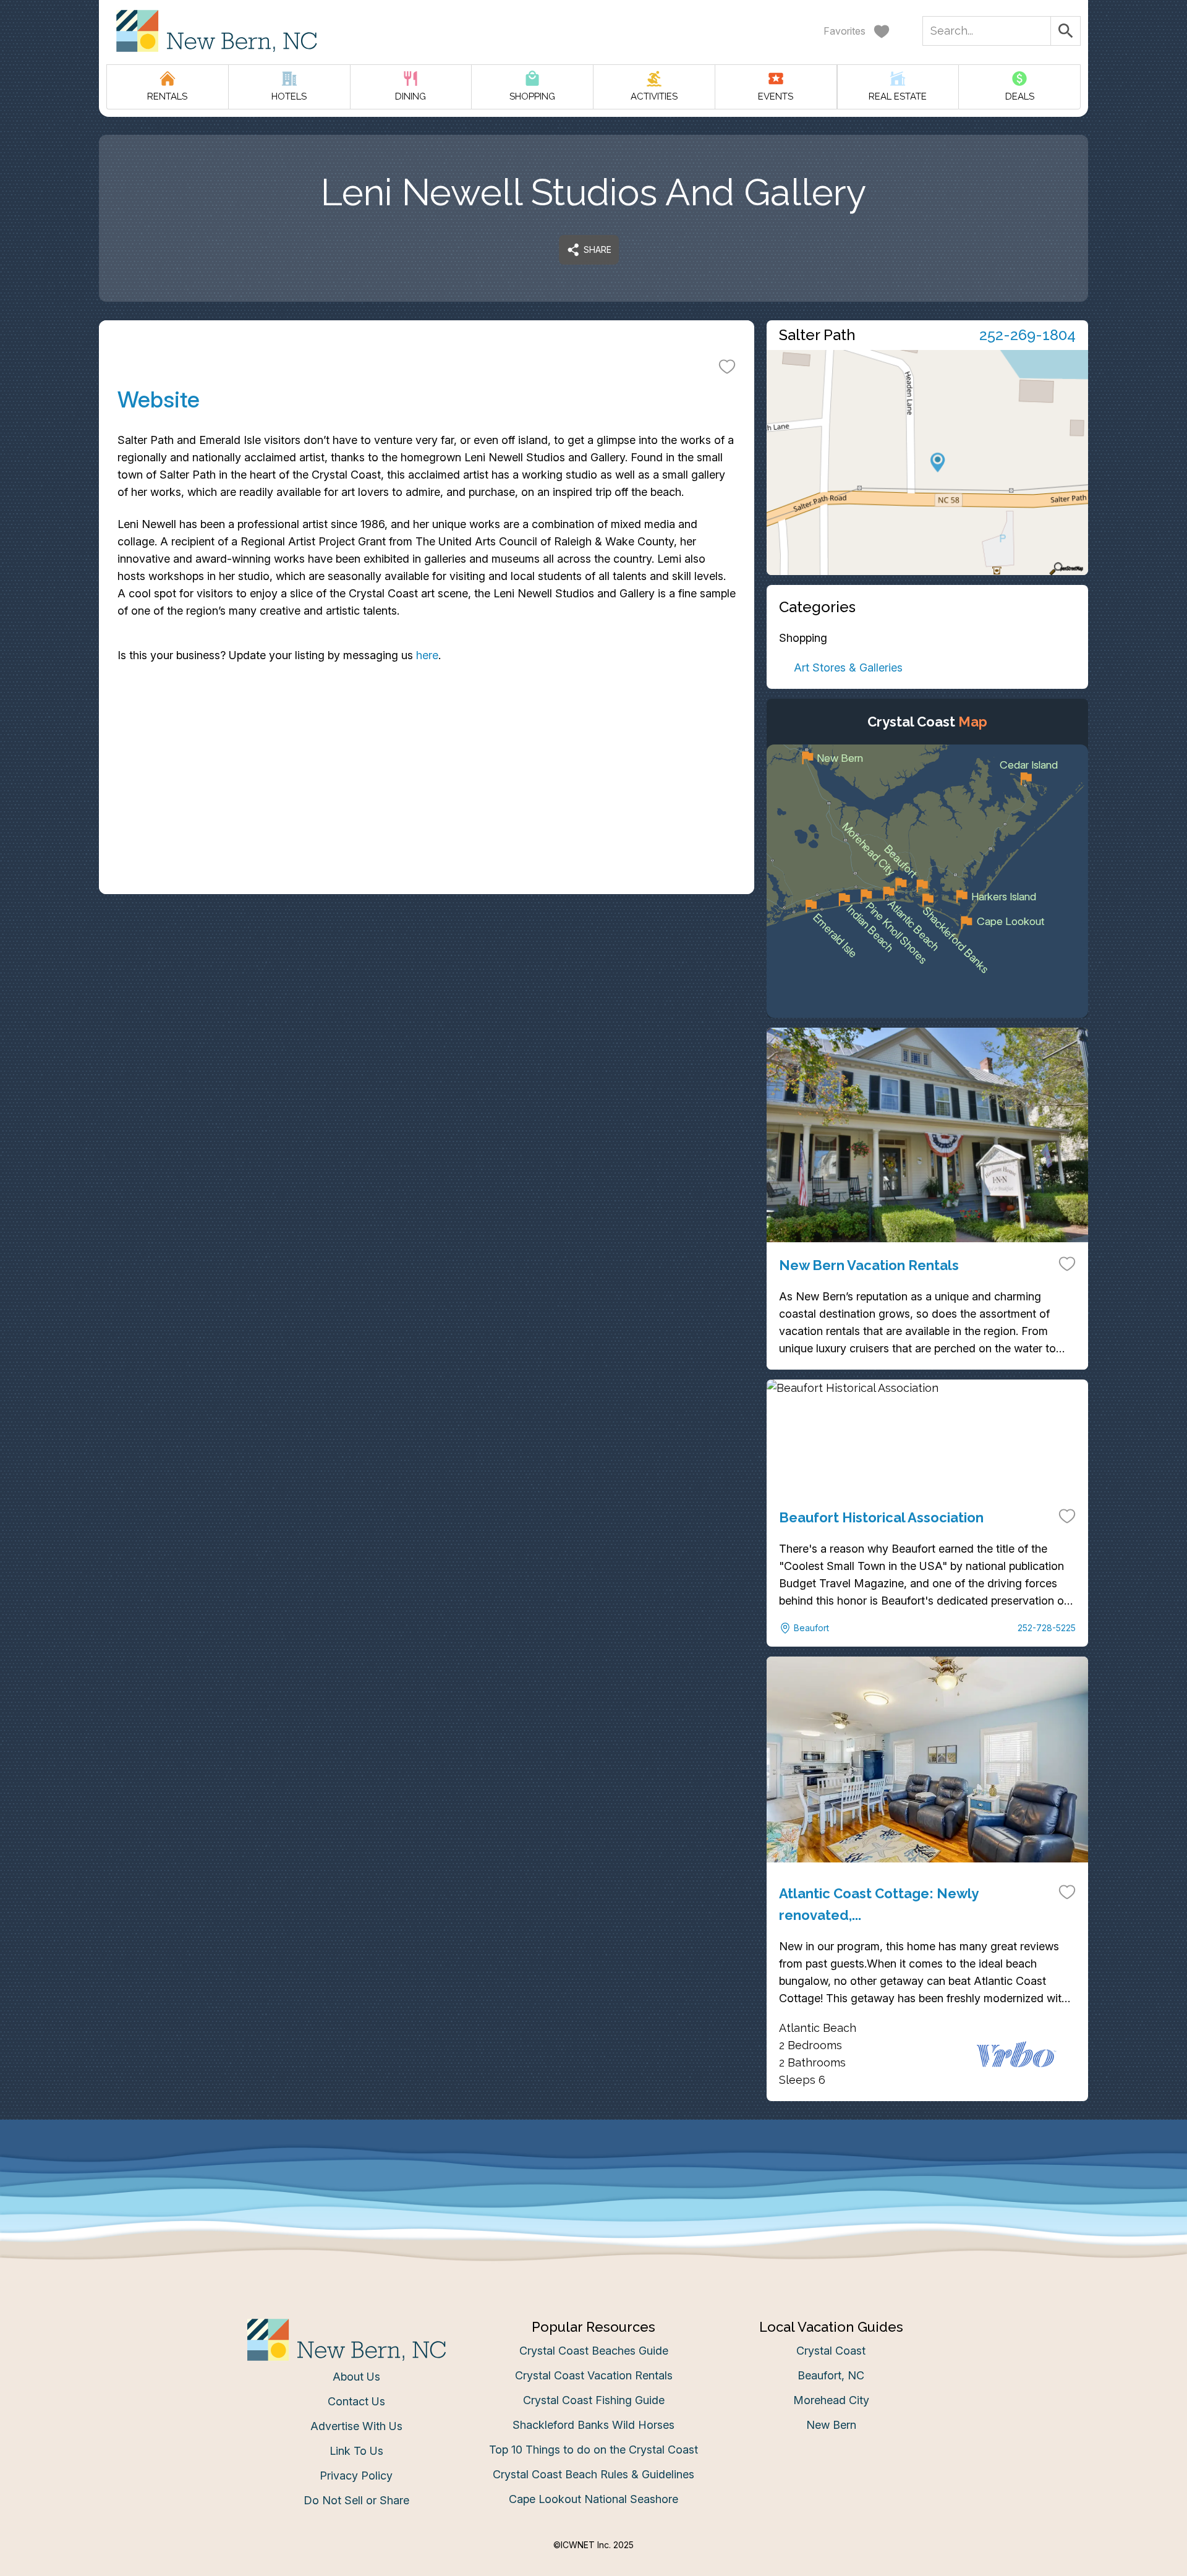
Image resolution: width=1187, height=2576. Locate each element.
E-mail (472, 1411)
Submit (594, 1481)
